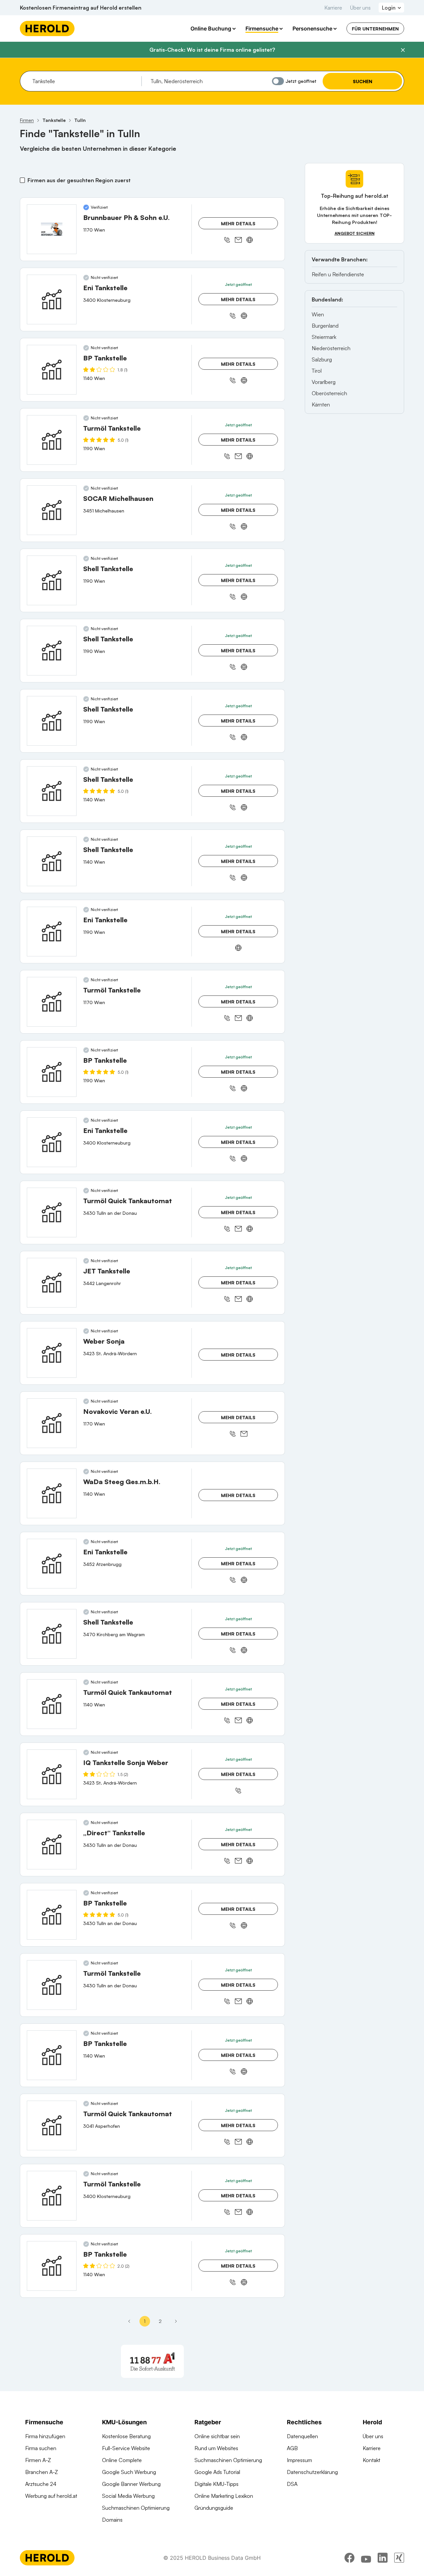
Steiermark (324, 337)
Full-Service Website (126, 2448)
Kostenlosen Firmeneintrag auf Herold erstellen (81, 8)
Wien (318, 314)
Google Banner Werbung (131, 2484)
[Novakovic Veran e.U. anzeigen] (52, 1423)
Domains (112, 2520)
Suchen (363, 81)
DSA (292, 2484)
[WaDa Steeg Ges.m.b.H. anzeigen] (52, 1493)
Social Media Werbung (128, 2496)
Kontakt (371, 2460)
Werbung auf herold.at (51, 2496)
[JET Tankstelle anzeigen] (52, 1283)
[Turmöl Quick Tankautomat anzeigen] (52, 1212)
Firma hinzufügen (45, 2436)
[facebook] (349, 2558)
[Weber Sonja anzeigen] (52, 1353)
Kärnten (321, 404)
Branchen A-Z (42, 2472)
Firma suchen (41, 2448)
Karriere (333, 8)
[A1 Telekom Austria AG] (152, 2361)
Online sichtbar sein (217, 2436)
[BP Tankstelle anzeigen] (52, 370)
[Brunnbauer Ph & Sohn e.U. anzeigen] (52, 229)
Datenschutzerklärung (312, 2472)
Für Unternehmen (375, 29)
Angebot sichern (355, 233)
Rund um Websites (216, 2448)
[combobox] (85, 81)
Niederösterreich (331, 348)
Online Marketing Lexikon (224, 2496)
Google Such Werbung (129, 2472)
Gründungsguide (214, 2508)
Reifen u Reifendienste (338, 274)
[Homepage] (47, 28)
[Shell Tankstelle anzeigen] (52, 580)
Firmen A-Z (38, 2460)
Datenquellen (302, 2436)
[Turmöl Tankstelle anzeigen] (52, 440)
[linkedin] (383, 2558)
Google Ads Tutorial (217, 2472)
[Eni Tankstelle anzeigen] (52, 299)
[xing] (399, 2558)
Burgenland (325, 326)
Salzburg (322, 359)
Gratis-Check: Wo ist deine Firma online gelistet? (212, 50)
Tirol (317, 371)
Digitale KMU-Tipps (216, 2484)
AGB (292, 2448)
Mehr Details (238, 223)
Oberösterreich (329, 393)
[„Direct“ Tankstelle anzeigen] (52, 1845)
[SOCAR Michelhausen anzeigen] (52, 510)
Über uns (360, 8)
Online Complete (122, 2460)
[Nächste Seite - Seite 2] (176, 2321)
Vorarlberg (324, 382)
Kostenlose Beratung (126, 2436)
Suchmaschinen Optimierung (136, 2508)
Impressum (299, 2460)
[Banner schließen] (403, 50)
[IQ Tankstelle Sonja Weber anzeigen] (52, 1774)
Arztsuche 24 (41, 2484)
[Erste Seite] (129, 2321)
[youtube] (366, 2558)
